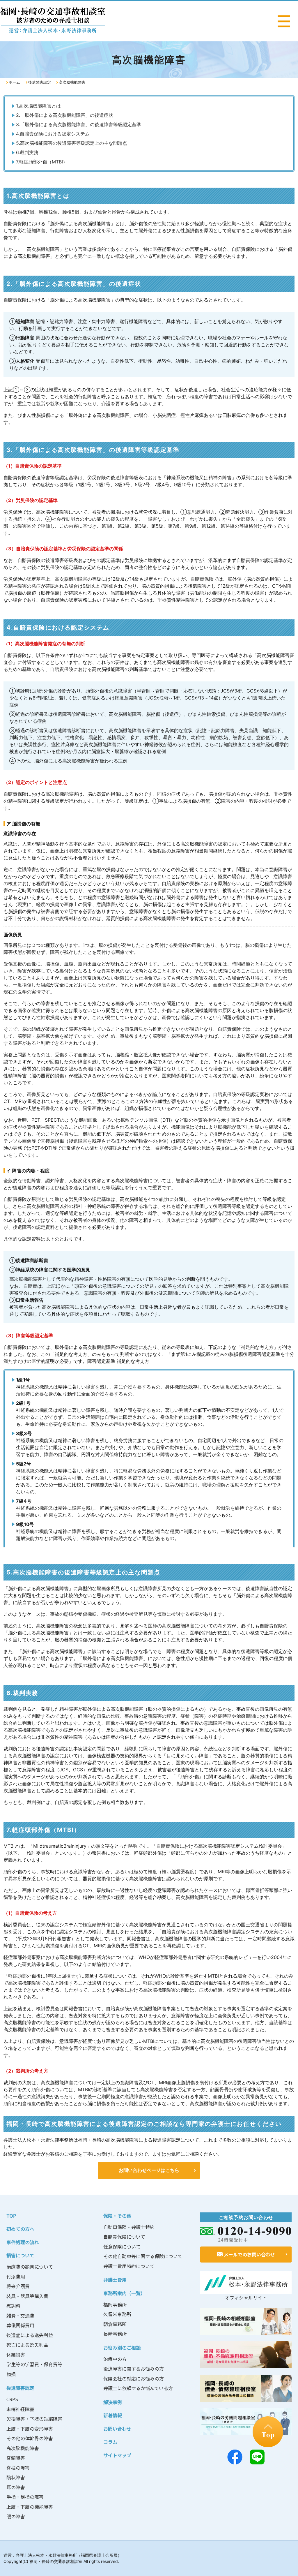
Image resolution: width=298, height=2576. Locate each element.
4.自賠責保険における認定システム (53, 134)
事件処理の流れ (23, 2242)
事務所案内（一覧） (124, 2293)
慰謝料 (13, 2306)
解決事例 (113, 2402)
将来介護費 (18, 2286)
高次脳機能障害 (23, 2448)
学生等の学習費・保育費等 (34, 2364)
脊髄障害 (16, 2458)
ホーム (14, 82)
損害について (20, 2255)
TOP (11, 2216)
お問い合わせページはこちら (149, 2170)
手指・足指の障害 (25, 2497)
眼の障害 (16, 2516)
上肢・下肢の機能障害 (30, 2507)
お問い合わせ (117, 2429)
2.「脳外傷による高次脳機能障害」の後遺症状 (65, 115)
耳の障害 (16, 2487)
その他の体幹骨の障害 (30, 2438)
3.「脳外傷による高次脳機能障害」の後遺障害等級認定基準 (79, 124)
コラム (110, 2442)
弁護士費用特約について (129, 2266)
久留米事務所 (117, 2314)
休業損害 (16, 2355)
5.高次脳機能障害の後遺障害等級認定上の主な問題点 (72, 143)
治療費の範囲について (30, 2267)
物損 (11, 2374)
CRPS (12, 2399)
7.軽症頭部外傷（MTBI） (42, 162)
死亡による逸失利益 (27, 2345)
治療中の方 (115, 2359)
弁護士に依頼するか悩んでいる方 (138, 2388)
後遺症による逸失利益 (30, 2335)
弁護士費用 (115, 2280)
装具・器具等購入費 (27, 2296)
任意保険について (122, 2246)
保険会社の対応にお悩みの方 (134, 2378)
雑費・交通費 (20, 2316)
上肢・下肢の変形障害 (30, 2429)
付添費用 (16, 2277)
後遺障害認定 (40, 82)
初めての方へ (20, 2229)
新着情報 (113, 2415)
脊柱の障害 (18, 2468)
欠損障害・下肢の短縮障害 (34, 2419)
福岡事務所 (115, 2304)
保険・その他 (117, 2216)
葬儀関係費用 (20, 2325)
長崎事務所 (115, 2334)
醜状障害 (16, 2477)
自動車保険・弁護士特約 (129, 2227)
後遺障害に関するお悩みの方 (134, 2369)
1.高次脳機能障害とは (38, 106)
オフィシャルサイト (246, 2297)
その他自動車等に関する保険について (143, 2256)
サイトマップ (117, 2455)
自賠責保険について (124, 2237)
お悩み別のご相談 (122, 2348)
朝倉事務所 (115, 2324)
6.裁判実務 (27, 152)
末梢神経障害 (20, 2409)
